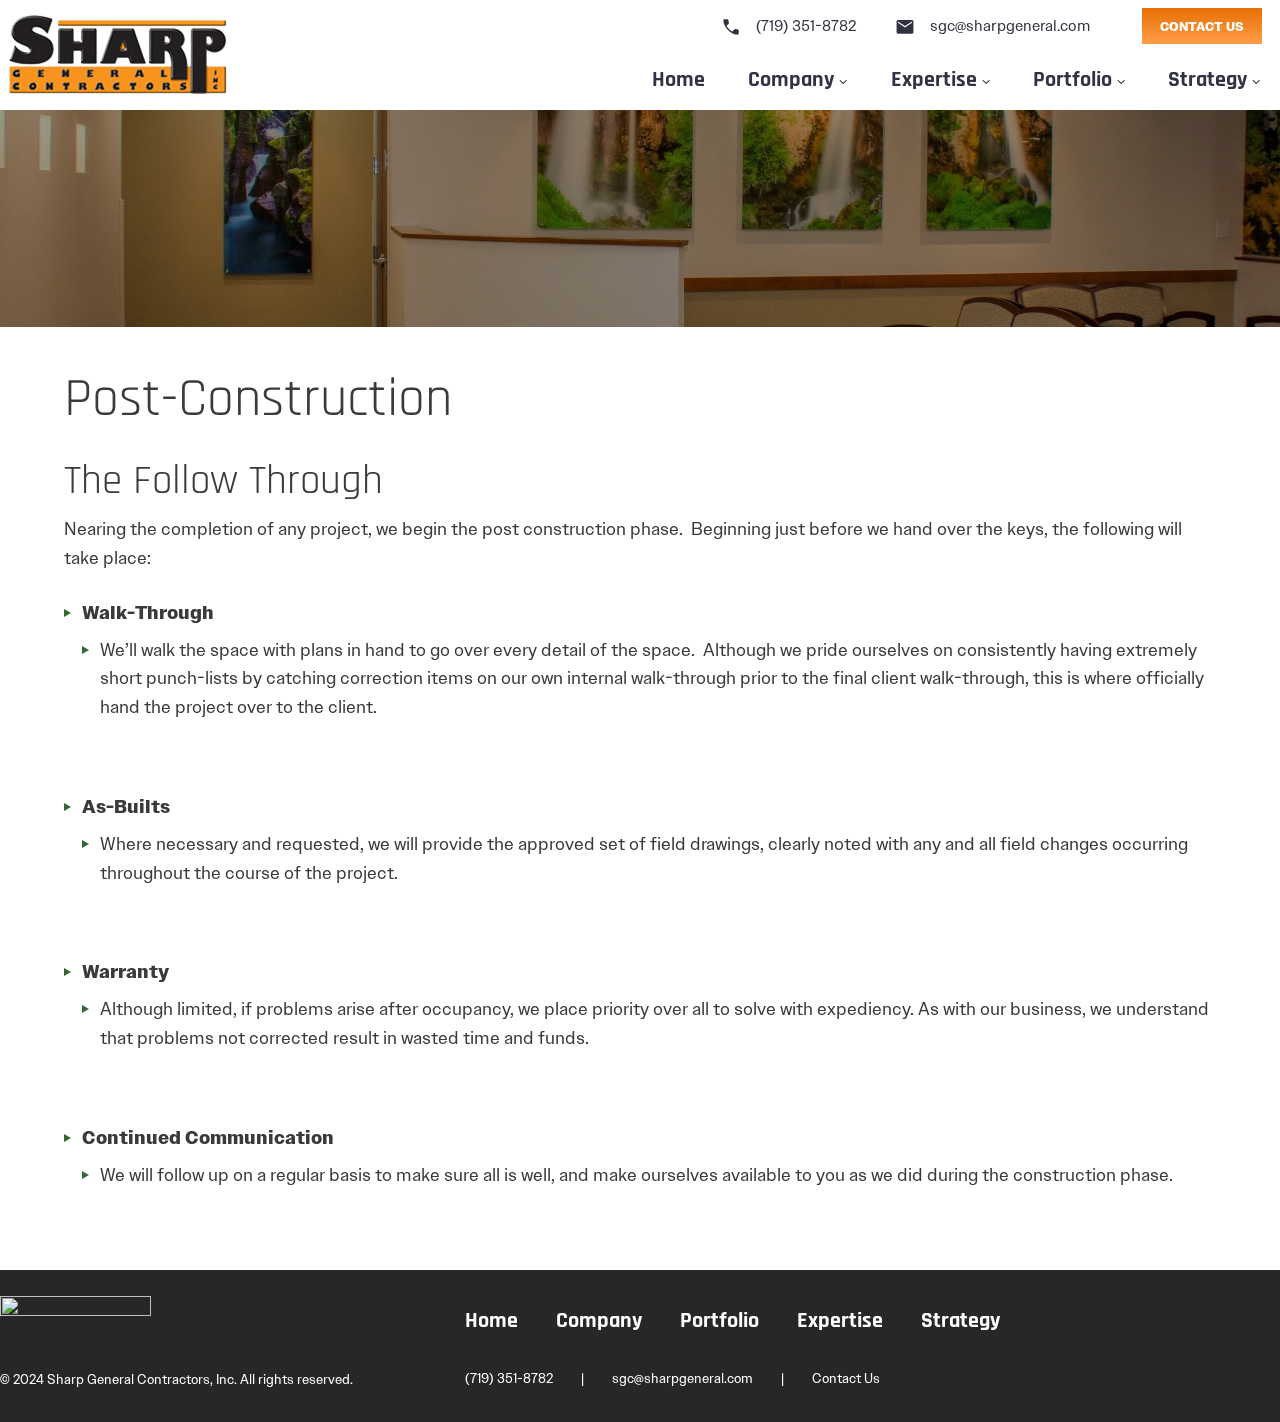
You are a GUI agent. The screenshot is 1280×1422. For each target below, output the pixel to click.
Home (678, 77)
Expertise (934, 77)
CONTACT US (1202, 27)
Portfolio (1072, 77)
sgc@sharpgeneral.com (992, 26)
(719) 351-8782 (789, 26)
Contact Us (846, 1378)
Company (791, 77)
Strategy (960, 1321)
